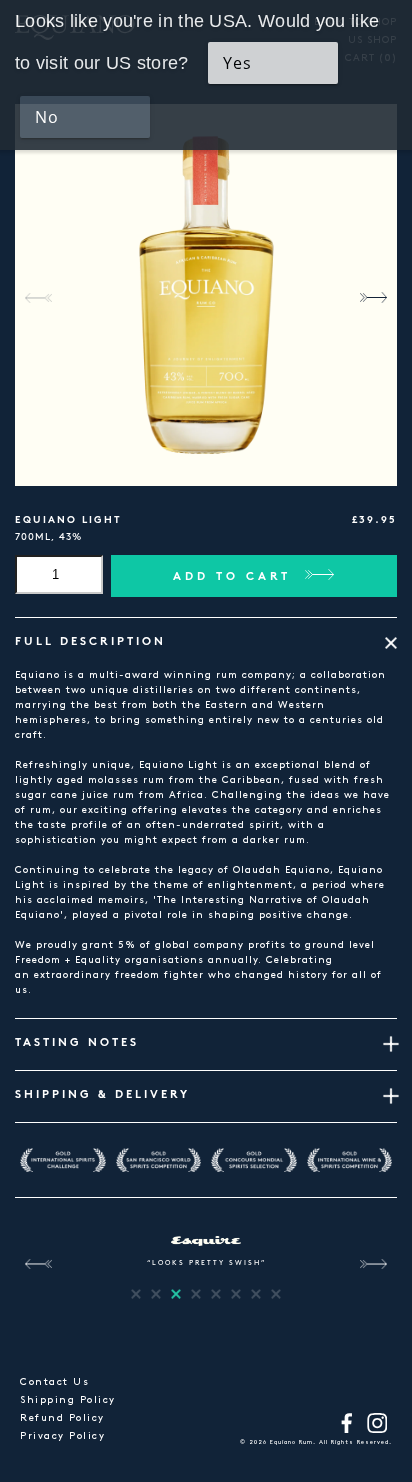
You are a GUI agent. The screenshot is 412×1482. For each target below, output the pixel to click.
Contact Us (54, 1382)
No (47, 117)
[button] (373, 298)
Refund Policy (62, 1418)
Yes (237, 63)
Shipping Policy (68, 1400)
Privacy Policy (62, 1436)
